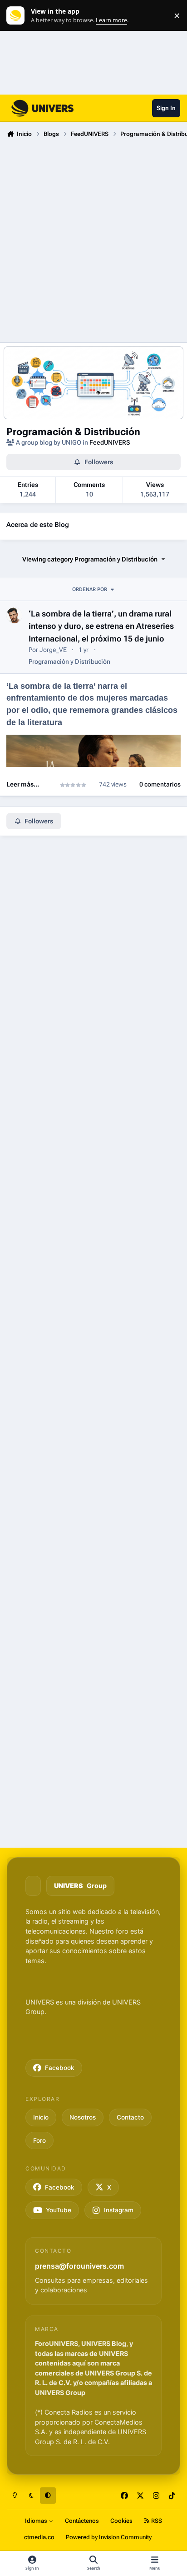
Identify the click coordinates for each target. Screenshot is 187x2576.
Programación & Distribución (73, 431)
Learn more (17, 16)
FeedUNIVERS (110, 442)
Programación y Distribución (69, 662)
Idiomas (37, 2521)
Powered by (109, 2537)
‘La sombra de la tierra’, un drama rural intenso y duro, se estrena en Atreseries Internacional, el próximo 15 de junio (101, 626)
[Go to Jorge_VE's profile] (14, 615)
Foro (39, 2140)
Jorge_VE (53, 650)
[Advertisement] (93, 239)
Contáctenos (82, 2521)
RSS (156, 2521)
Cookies (121, 2521)
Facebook (60, 2068)
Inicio (41, 2117)
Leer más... (23, 784)
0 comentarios (160, 784)
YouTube (59, 2210)
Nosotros (83, 2117)
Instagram (119, 2210)
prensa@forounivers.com (79, 2266)
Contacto (130, 2117)
